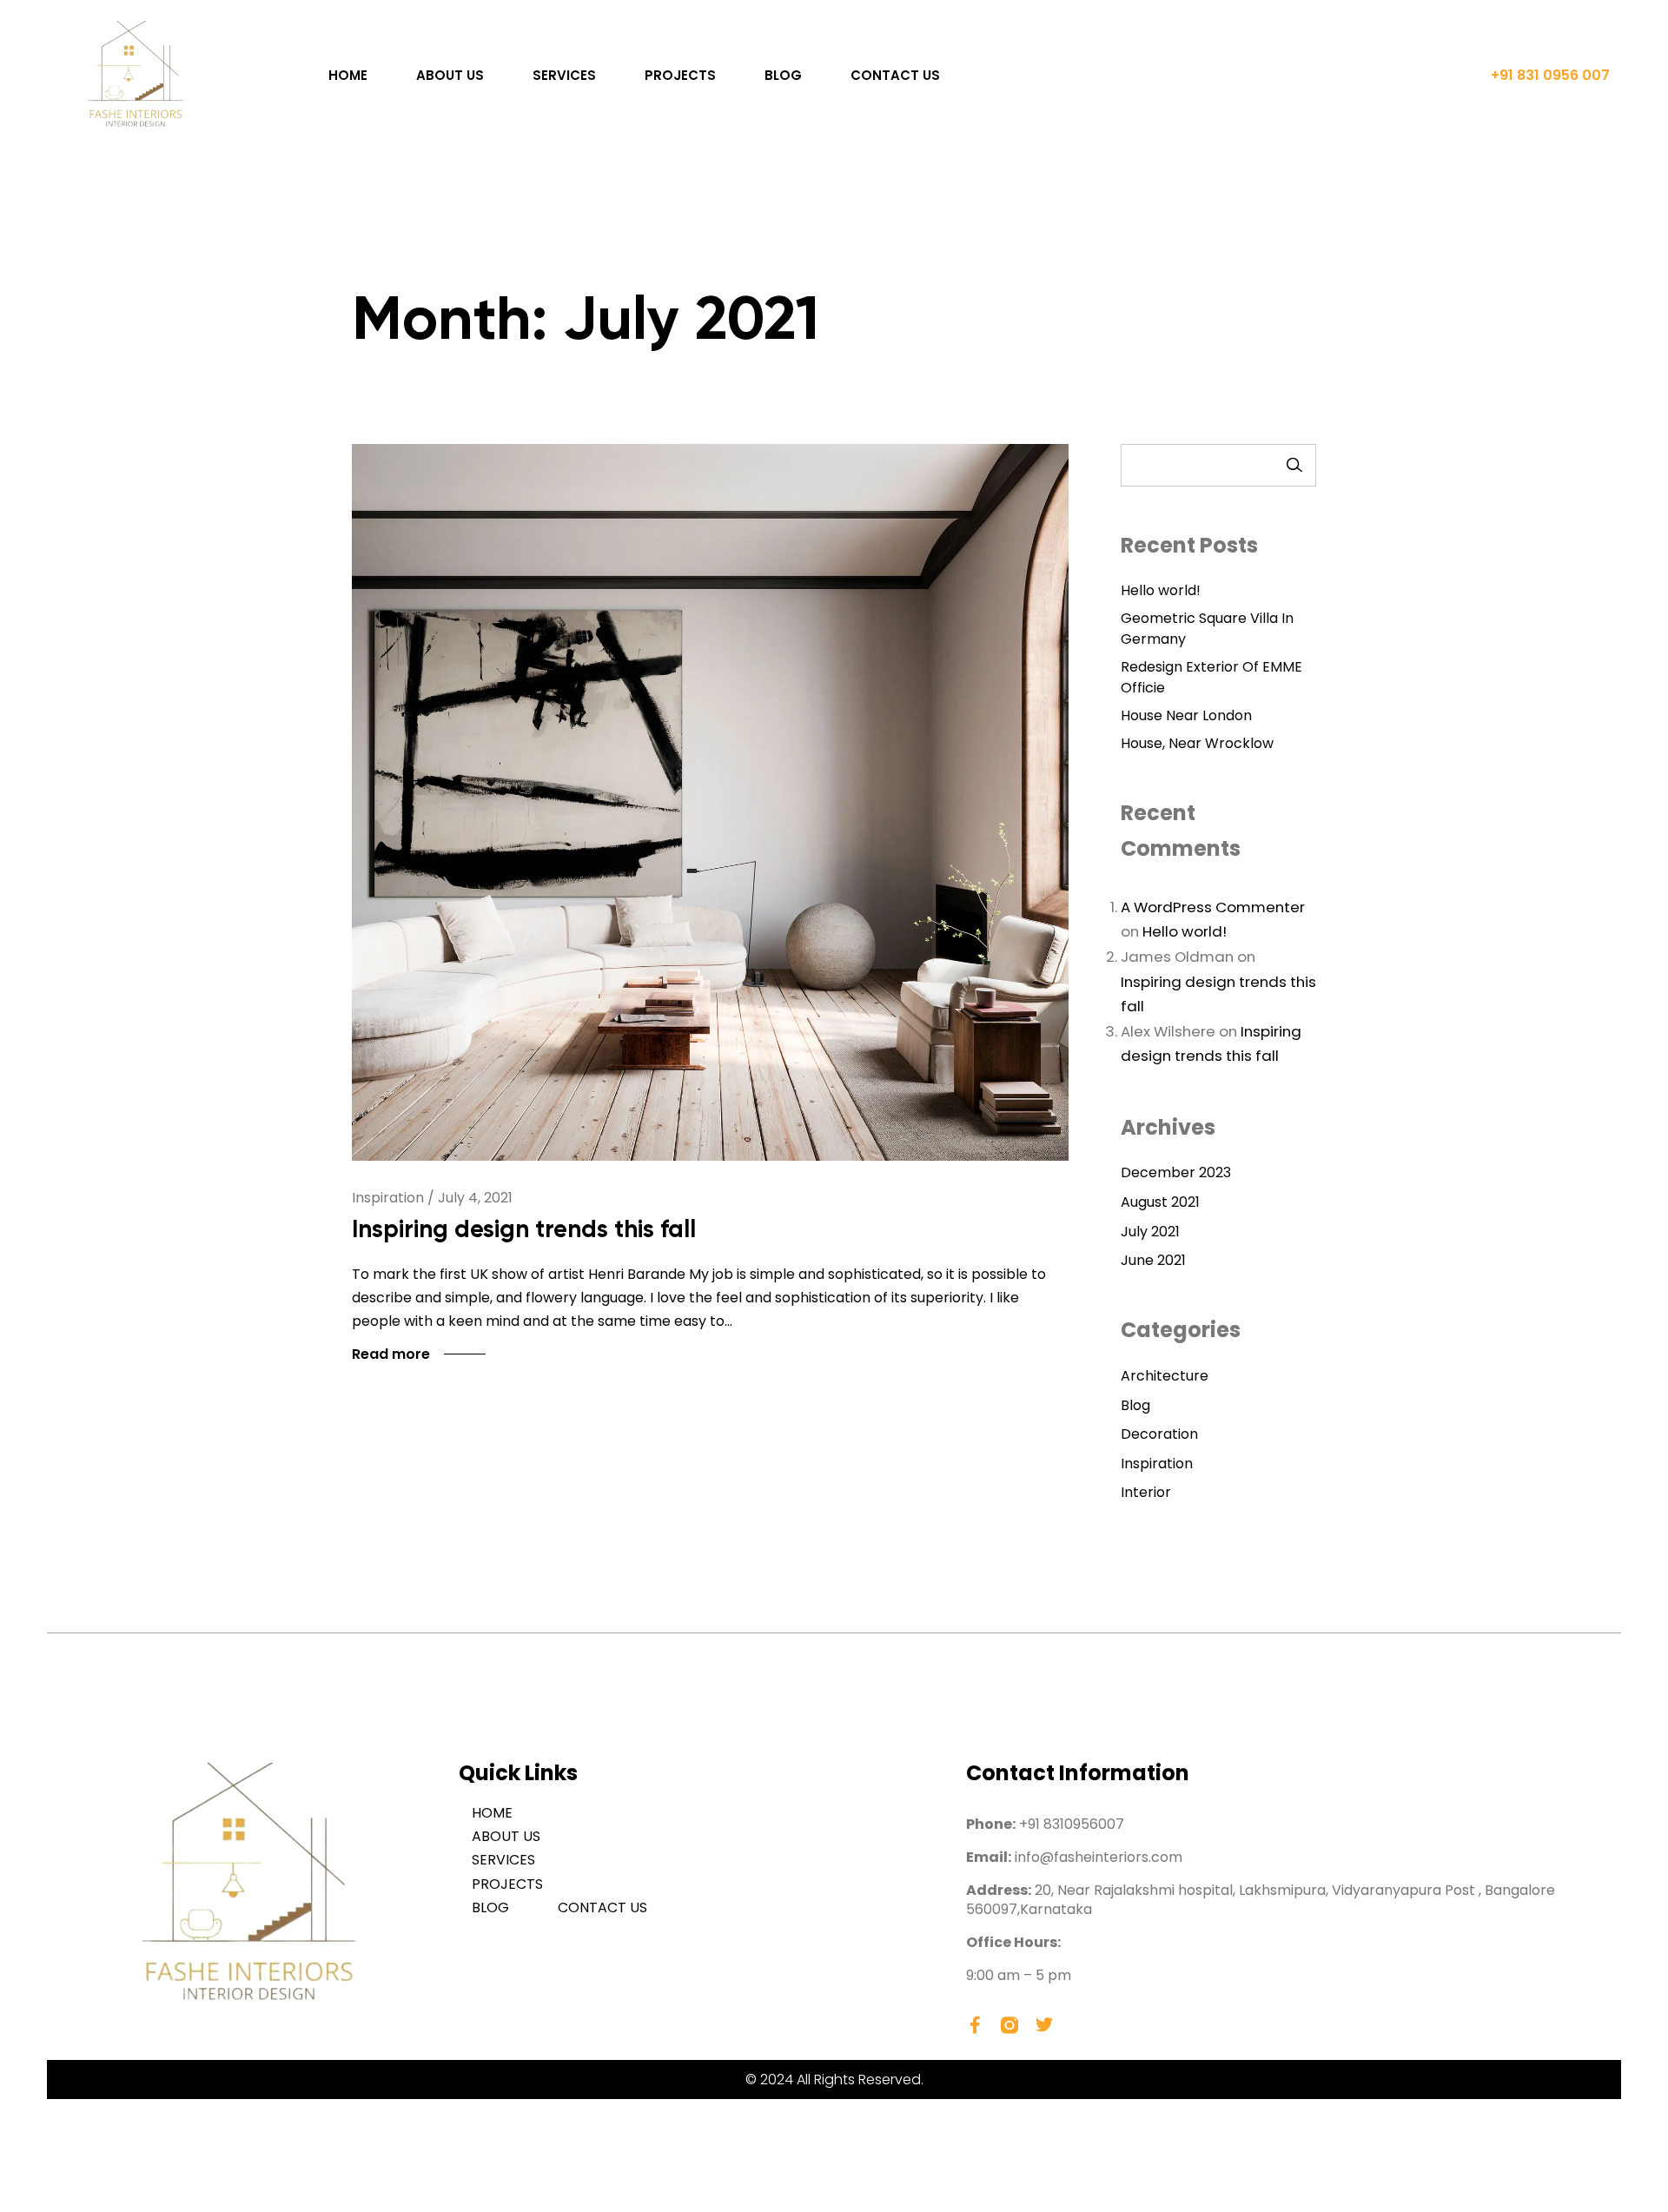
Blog (783, 75)
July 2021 (1150, 1232)
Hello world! (1161, 590)
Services (564, 75)
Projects (680, 75)
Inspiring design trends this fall (524, 1229)
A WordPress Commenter (1213, 907)
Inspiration (1157, 1464)
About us (450, 75)
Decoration (1159, 1434)
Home (348, 75)
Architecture (1165, 1376)
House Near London (1186, 715)
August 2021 (1160, 1202)
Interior (1146, 1492)
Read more (391, 1354)
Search (1294, 465)
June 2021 (1153, 1260)
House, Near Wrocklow (1197, 743)
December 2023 (1176, 1172)
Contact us (895, 75)
